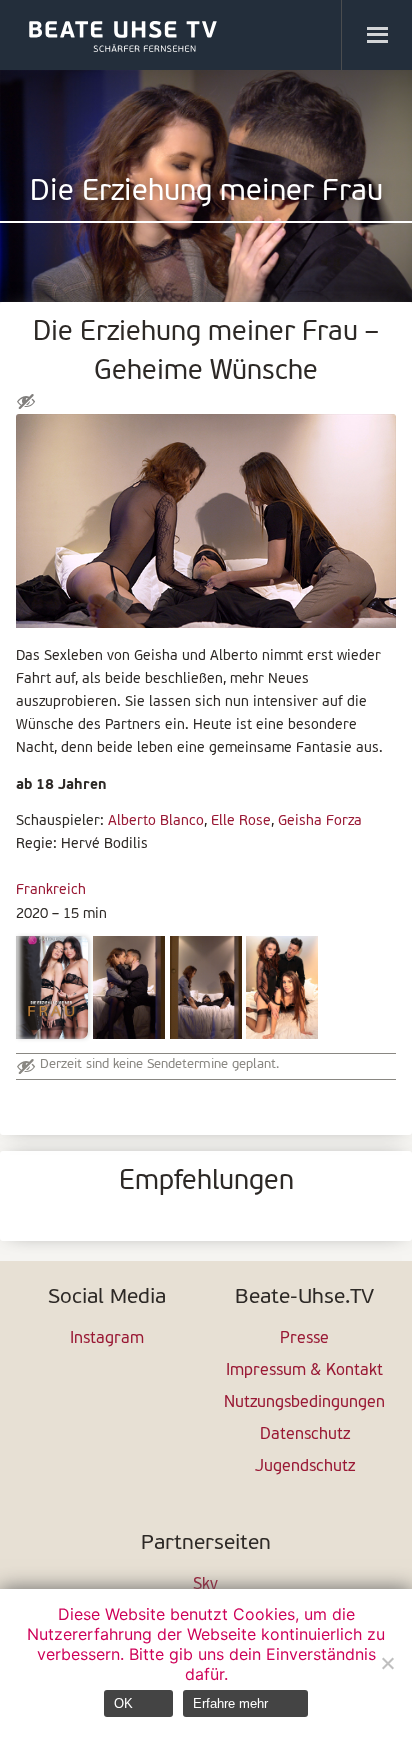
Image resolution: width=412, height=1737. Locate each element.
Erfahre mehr (230, 1703)
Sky (205, 1585)
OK (123, 1703)
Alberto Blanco (156, 821)
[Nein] (387, 1663)
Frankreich (51, 890)
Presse (304, 1339)
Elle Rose (241, 821)
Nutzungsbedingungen (304, 1403)
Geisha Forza (320, 821)
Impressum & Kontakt (304, 1371)
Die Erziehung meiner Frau (206, 192)
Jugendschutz (305, 1467)
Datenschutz (305, 1435)
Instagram (107, 1339)
